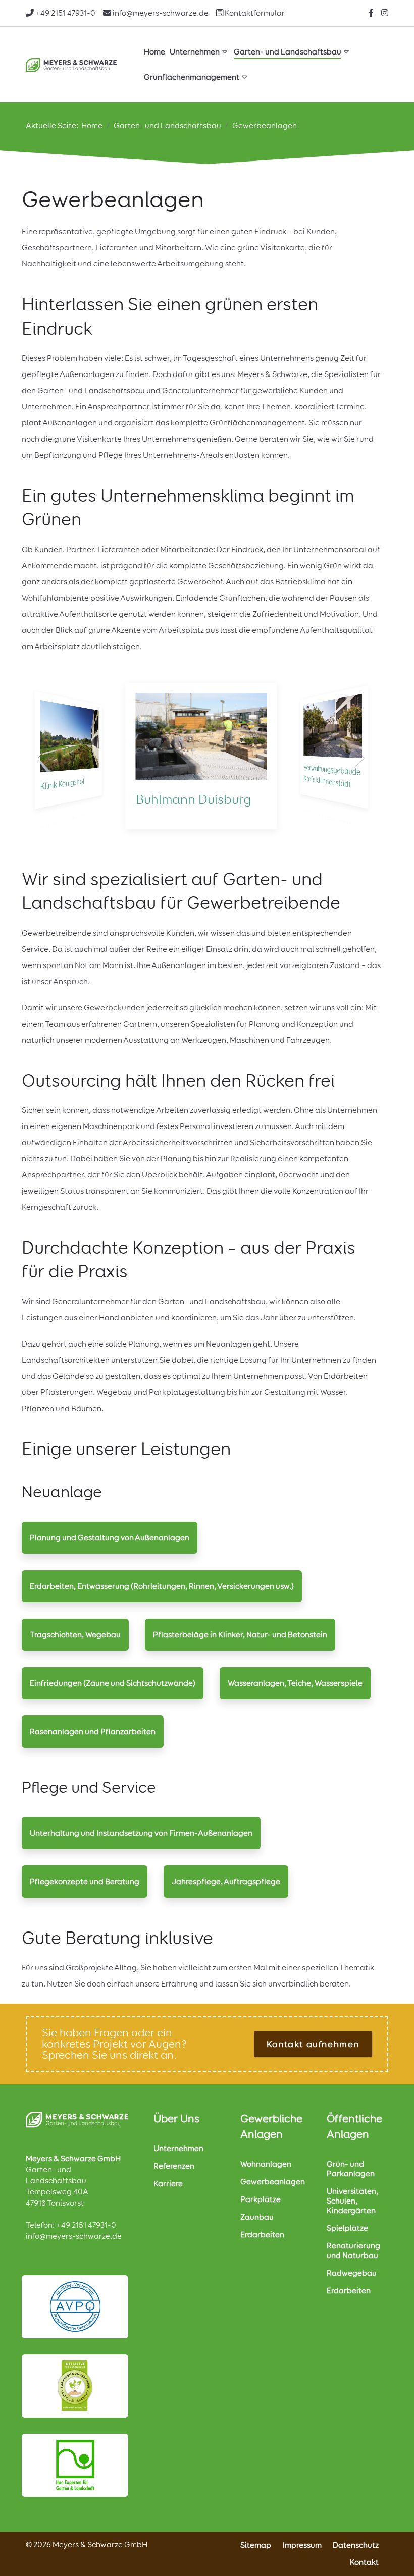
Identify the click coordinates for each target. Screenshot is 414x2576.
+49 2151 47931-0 (86, 2225)
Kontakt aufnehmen (313, 2044)
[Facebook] (371, 13)
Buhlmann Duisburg (194, 799)
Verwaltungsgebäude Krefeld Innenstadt (332, 776)
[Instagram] (385, 13)
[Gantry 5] (77, 2119)
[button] (43, 758)
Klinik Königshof (63, 784)
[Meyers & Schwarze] (71, 65)
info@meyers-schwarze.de (74, 2236)
